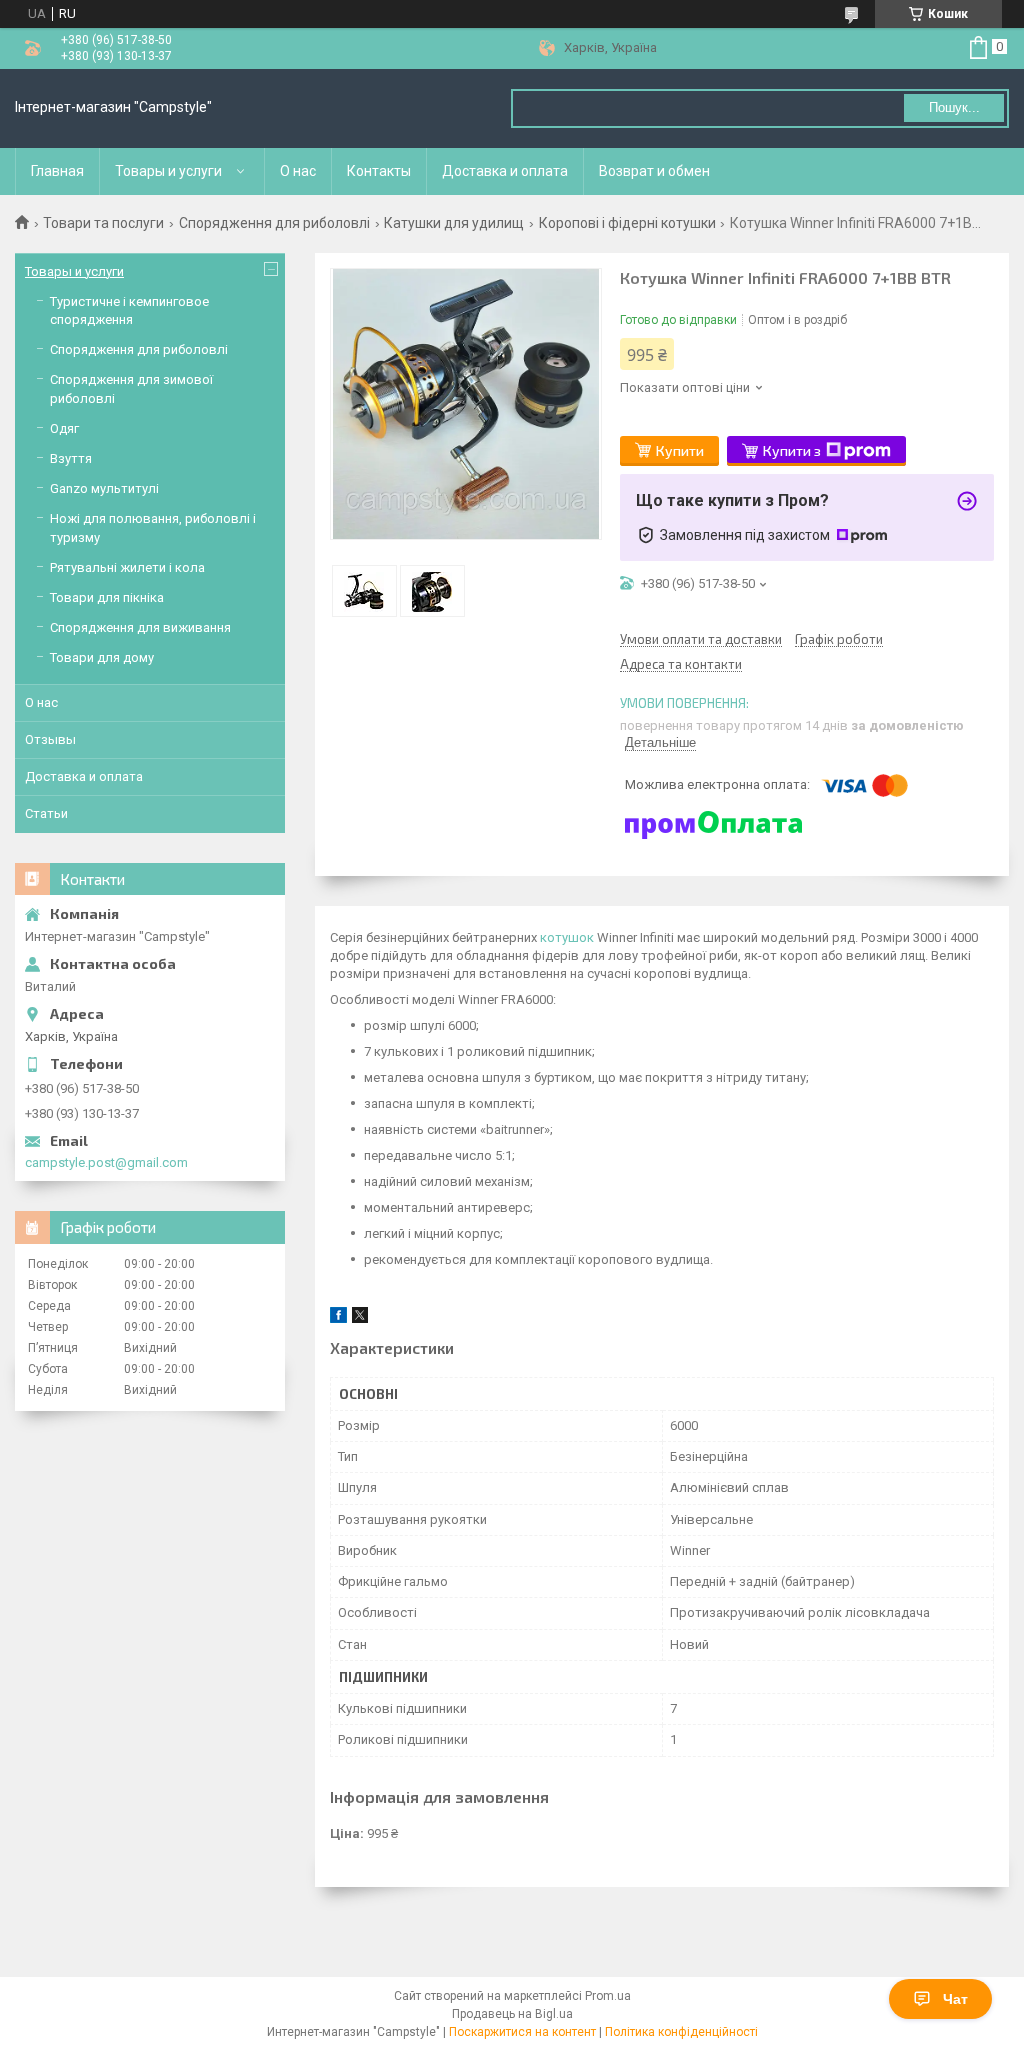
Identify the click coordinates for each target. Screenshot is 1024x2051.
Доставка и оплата (505, 171)
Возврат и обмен (654, 171)
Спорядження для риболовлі (274, 223)
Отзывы (50, 739)
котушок (567, 937)
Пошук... (954, 107)
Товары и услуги (168, 171)
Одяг (64, 428)
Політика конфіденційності (681, 2032)
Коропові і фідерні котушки (627, 223)
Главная (57, 171)
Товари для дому (102, 657)
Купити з (792, 450)
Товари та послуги (103, 223)
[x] (360, 1318)
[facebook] (338, 1318)
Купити (680, 450)
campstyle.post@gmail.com (106, 1162)
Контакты (379, 171)
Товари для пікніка (107, 597)
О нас (298, 171)
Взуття (71, 458)
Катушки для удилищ (454, 223)
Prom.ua (608, 1996)
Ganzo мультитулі (104, 488)
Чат (955, 1999)
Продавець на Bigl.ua (512, 2014)
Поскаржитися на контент (522, 2032)
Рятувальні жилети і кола (127, 567)
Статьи (46, 813)
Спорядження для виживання (140, 627)
